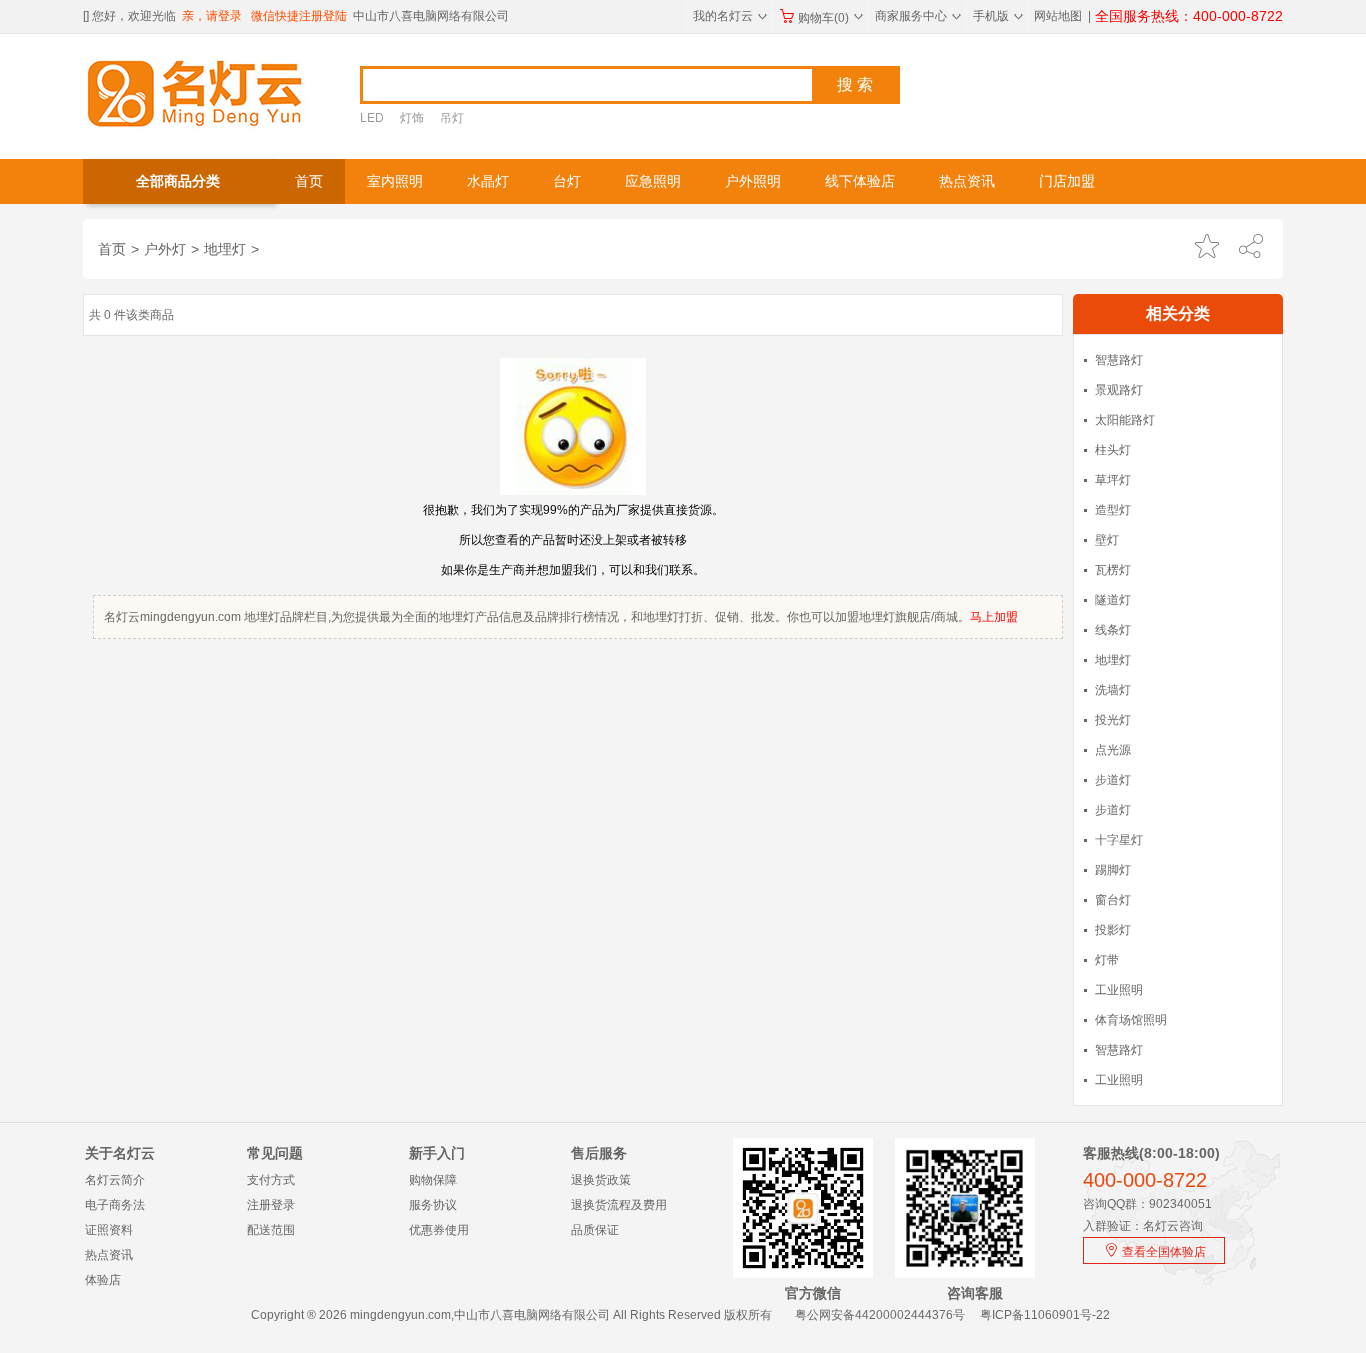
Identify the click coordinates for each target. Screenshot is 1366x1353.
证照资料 (109, 1230)
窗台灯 (1113, 900)
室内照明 (395, 181)
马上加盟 (994, 617)
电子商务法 (115, 1205)
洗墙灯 (1113, 690)
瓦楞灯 (1113, 570)
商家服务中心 (918, 16)
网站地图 (1058, 16)
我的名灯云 (730, 16)
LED (372, 118)
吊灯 (452, 118)
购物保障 (433, 1180)
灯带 (1107, 960)
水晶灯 (488, 181)
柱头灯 (1113, 450)
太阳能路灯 (1125, 420)
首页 (309, 181)
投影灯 (1113, 930)
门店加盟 (1067, 181)
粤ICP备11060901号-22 (1045, 1315)
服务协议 (433, 1205)
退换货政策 (601, 1180)
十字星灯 (1119, 840)
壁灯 (1107, 540)
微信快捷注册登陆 (299, 16)
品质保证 (595, 1230)
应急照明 (653, 181)
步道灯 (1113, 780)
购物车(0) (830, 18)
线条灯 (1113, 630)
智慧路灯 (1119, 360)
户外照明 (753, 181)
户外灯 (165, 249)
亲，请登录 (212, 16)
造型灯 (1113, 510)
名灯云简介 (115, 1180)
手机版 (998, 16)
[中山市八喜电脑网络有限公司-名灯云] (195, 92)
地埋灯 (225, 249)
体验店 (103, 1280)
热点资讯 (967, 181)
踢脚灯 (1113, 870)
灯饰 (412, 118)
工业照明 (1119, 990)
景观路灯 (1119, 390)
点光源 (1113, 750)
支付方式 (271, 1180)
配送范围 (271, 1230)
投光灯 (1113, 720)
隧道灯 (1113, 600)
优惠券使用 (439, 1230)
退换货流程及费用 (619, 1205)
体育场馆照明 (1131, 1020)
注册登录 (271, 1205)
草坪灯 (1113, 480)
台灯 (567, 181)
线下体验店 (860, 181)
